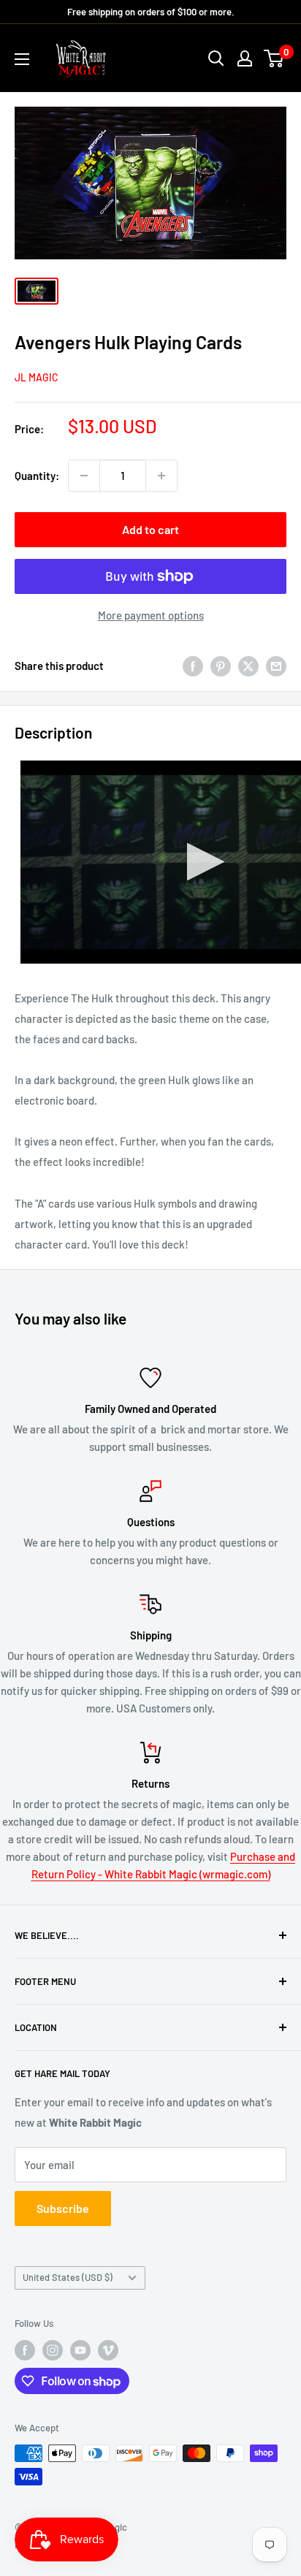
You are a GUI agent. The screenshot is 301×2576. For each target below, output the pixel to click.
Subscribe (63, 2208)
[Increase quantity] (161, 476)
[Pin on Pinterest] (221, 666)
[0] (274, 58)
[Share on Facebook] (193, 666)
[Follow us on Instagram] (53, 2350)
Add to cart (150, 529)
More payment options (151, 615)
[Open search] (216, 58)
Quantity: (37, 476)
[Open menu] (22, 59)
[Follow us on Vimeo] (108, 2350)
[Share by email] (276, 666)
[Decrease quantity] (84, 476)
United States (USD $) (68, 2277)
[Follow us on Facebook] (25, 2350)
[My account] (245, 58)
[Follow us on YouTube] (80, 2350)
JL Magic (37, 377)
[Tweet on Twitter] (248, 666)
